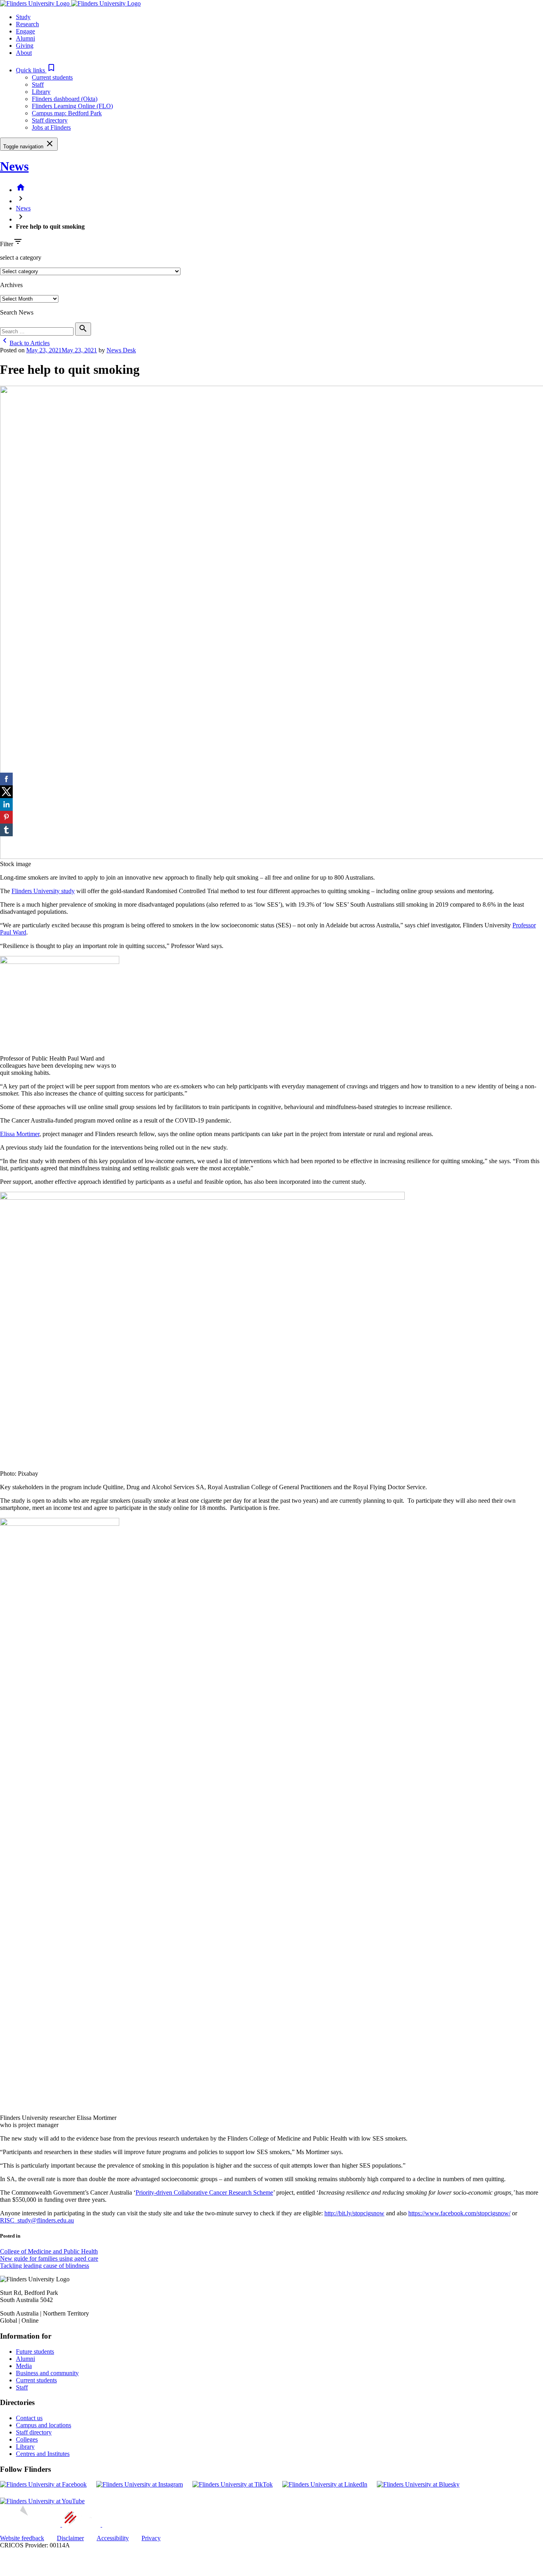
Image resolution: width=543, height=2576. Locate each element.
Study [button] (23, 17)
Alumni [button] (25, 38)
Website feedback (22, 2538)
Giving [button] (25, 46)
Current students (52, 77)
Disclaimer (70, 2538)
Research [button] (27, 24)
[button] (36, 70)
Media (24, 2366)
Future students (35, 2352)
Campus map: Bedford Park (67, 113)
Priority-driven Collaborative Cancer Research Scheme (204, 2192)
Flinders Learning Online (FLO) (72, 106)
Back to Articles (25, 343)
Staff (38, 85)
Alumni (25, 2359)
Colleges (27, 2439)
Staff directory (50, 120)
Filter (7, 244)
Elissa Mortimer (20, 1134)
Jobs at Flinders (51, 127)
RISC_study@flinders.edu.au (37, 2220)
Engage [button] (25, 31)
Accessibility (113, 2538)
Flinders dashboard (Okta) (65, 99)
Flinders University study (43, 891)
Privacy (151, 2538)
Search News (17, 312)
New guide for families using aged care (49, 2258)
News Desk (121, 350)
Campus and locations (44, 2425)
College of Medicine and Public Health (49, 2251)
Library (41, 92)
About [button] (24, 53)
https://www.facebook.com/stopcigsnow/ (459, 2213)
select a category (21, 257)
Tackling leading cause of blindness (45, 2266)
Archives (11, 285)
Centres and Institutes (43, 2454)
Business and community (47, 2373)
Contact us (29, 2418)
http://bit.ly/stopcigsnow (354, 2213)
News (14, 166)
